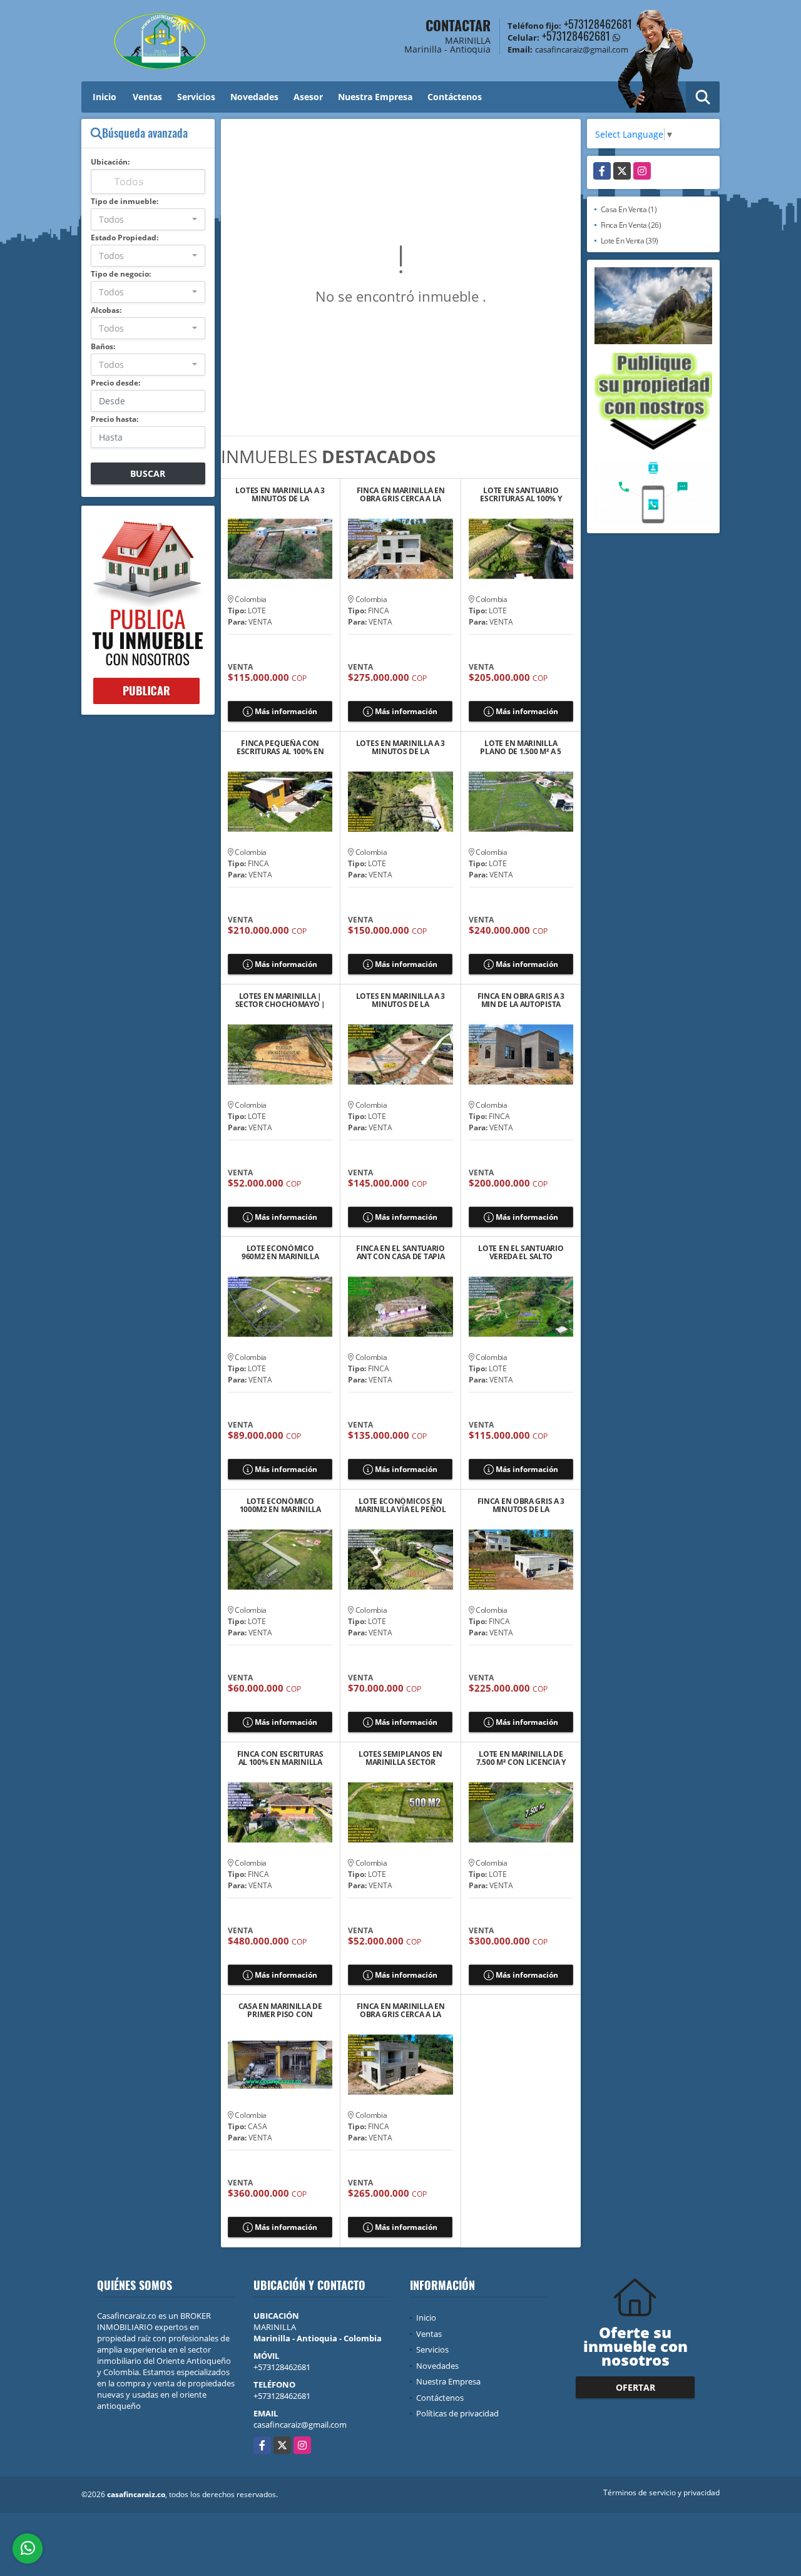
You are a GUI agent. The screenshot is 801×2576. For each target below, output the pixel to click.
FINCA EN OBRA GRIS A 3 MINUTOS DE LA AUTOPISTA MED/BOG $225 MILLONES (521, 1505)
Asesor (308, 97)
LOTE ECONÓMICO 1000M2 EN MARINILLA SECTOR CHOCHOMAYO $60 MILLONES (280, 1505)
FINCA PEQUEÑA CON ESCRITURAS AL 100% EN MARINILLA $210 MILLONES (280, 747)
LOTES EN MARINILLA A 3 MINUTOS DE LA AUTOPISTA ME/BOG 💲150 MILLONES (400, 747)
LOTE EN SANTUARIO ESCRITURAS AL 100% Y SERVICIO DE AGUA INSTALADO (521, 494)
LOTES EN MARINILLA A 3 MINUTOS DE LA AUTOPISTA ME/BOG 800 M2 (400, 1000)
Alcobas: (106, 310)
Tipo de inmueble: (125, 201)
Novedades (254, 97)
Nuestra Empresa (375, 97)
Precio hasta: (115, 419)
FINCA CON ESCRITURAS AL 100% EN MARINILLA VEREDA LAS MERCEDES (280, 1758)
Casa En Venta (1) (629, 209)
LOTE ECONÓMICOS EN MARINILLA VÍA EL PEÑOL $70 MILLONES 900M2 (400, 1505)
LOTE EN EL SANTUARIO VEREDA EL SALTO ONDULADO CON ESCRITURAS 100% (521, 1252)
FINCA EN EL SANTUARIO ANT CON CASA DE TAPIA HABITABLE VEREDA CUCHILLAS (400, 1252)
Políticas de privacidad (457, 2413)
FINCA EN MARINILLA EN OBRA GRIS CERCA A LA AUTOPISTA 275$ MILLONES (401, 494)
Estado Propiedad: (125, 238)
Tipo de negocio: (121, 274)
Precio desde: (115, 383)
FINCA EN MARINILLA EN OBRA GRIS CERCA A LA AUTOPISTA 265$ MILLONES (401, 2010)
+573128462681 (598, 24)
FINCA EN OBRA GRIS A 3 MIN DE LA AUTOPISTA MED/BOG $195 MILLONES (521, 1000)
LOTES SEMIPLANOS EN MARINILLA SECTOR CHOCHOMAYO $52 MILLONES (400, 1758)
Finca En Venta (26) (631, 225)
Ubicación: (110, 162)
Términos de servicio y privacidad (661, 2492)
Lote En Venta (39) (630, 241)
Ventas (147, 97)
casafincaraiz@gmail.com (300, 2425)
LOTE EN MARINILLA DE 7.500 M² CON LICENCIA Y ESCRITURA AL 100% (521, 1758)
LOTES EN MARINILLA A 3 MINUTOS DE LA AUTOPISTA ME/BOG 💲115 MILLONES (280, 494)
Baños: (103, 346)
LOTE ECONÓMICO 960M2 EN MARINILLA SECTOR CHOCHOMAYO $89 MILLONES (280, 1252)
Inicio (105, 97)
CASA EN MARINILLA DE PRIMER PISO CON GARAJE (280, 2010)
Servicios (196, 97)
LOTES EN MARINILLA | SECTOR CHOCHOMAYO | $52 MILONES (280, 1000)
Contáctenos (455, 97)
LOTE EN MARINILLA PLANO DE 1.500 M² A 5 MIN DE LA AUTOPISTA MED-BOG (521, 747)
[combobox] (148, 219)
